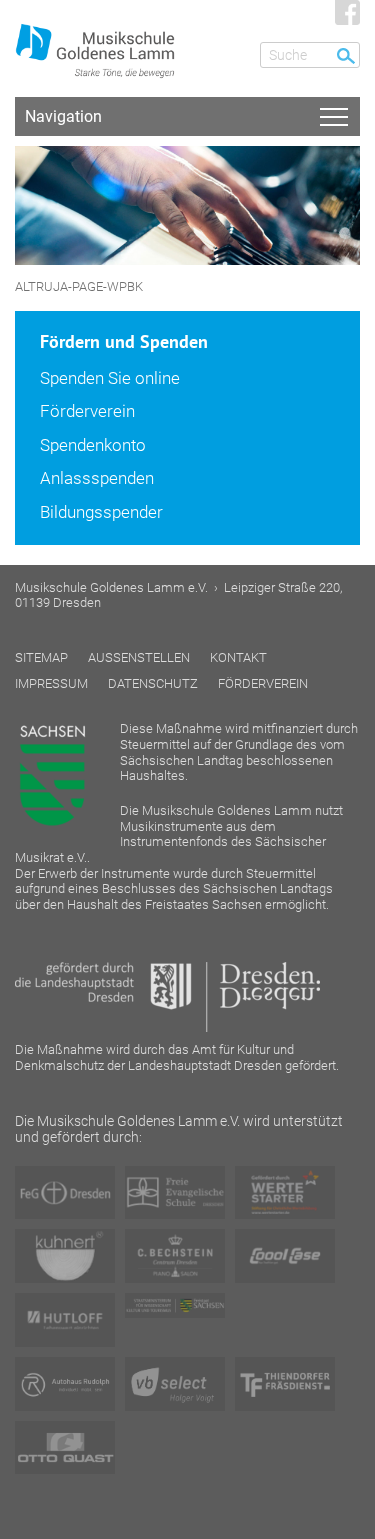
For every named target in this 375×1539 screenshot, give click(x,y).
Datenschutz (153, 683)
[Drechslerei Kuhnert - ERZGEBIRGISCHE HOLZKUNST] (65, 1255)
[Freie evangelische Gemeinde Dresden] (65, 1193)
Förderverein (87, 411)
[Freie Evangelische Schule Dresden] (175, 1193)
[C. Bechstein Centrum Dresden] (175, 1256)
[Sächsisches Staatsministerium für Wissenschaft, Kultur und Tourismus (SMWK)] (175, 1305)
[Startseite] (105, 44)
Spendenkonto (93, 445)
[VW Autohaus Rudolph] (65, 1384)
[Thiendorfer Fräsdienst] (285, 1384)
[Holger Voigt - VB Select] (175, 1384)
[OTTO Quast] (65, 1448)
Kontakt (238, 657)
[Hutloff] (65, 1320)
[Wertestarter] (285, 1193)
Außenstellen (139, 657)
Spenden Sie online (110, 378)
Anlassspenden (97, 478)
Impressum (51, 683)
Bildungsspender (101, 512)
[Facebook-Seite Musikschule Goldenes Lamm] (347, 12)
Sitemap (41, 657)
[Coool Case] (285, 1256)
